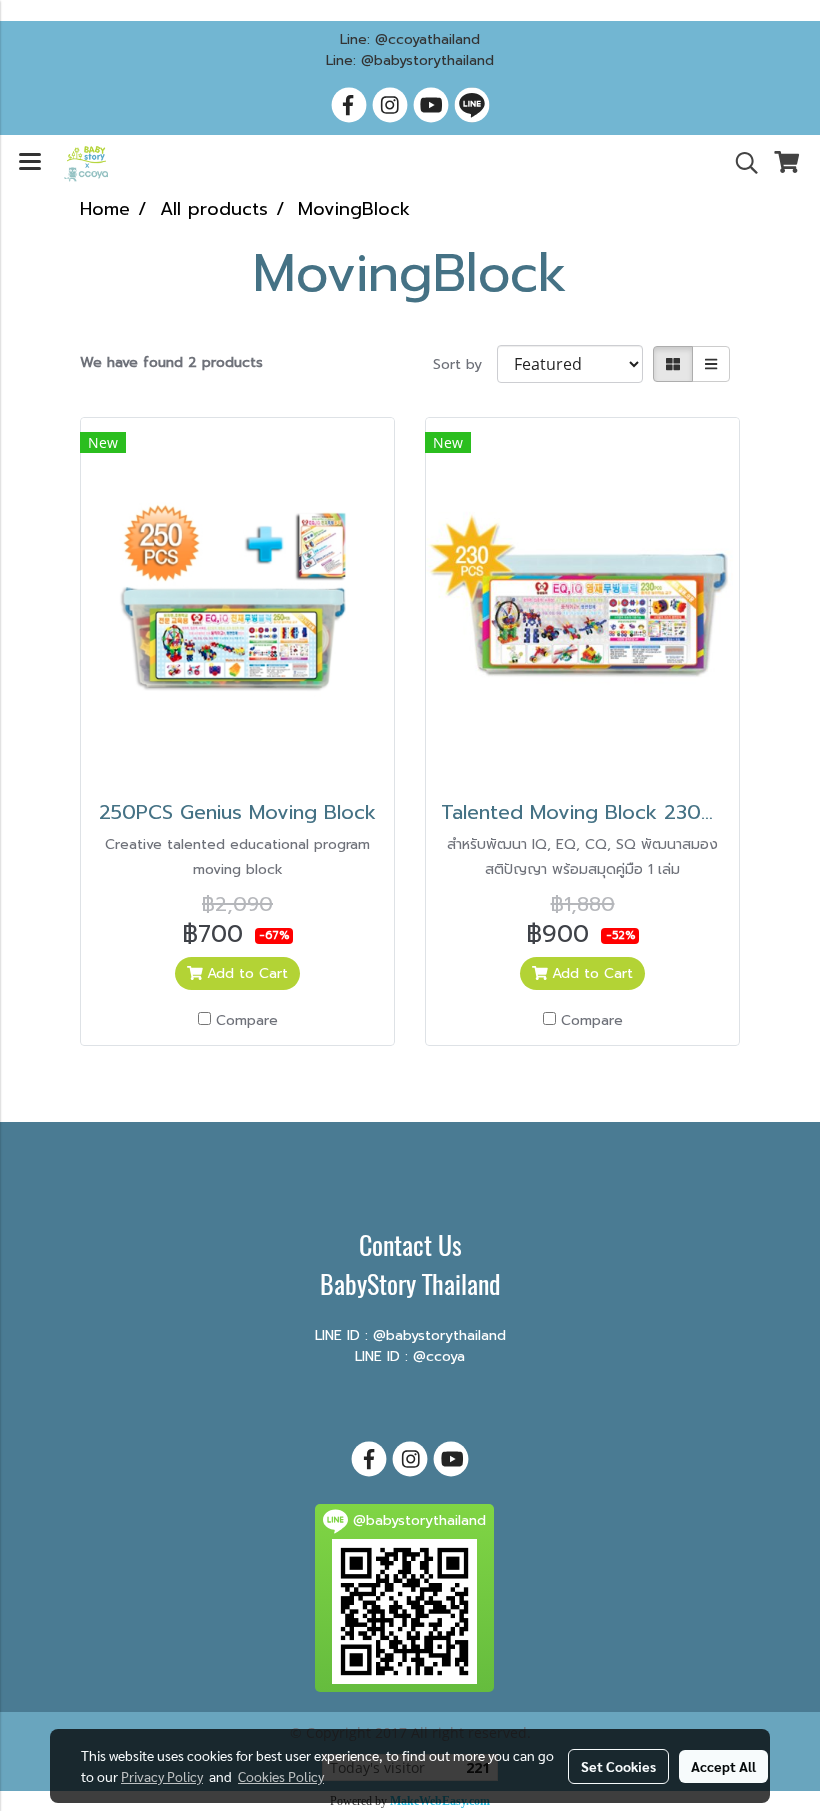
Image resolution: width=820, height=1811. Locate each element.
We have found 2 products (171, 362)
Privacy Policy (162, 1776)
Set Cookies (618, 1766)
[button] (740, 163)
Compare (247, 1020)
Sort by (465, 364)
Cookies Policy (281, 1776)
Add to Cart (245, 973)
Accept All (723, 1766)
